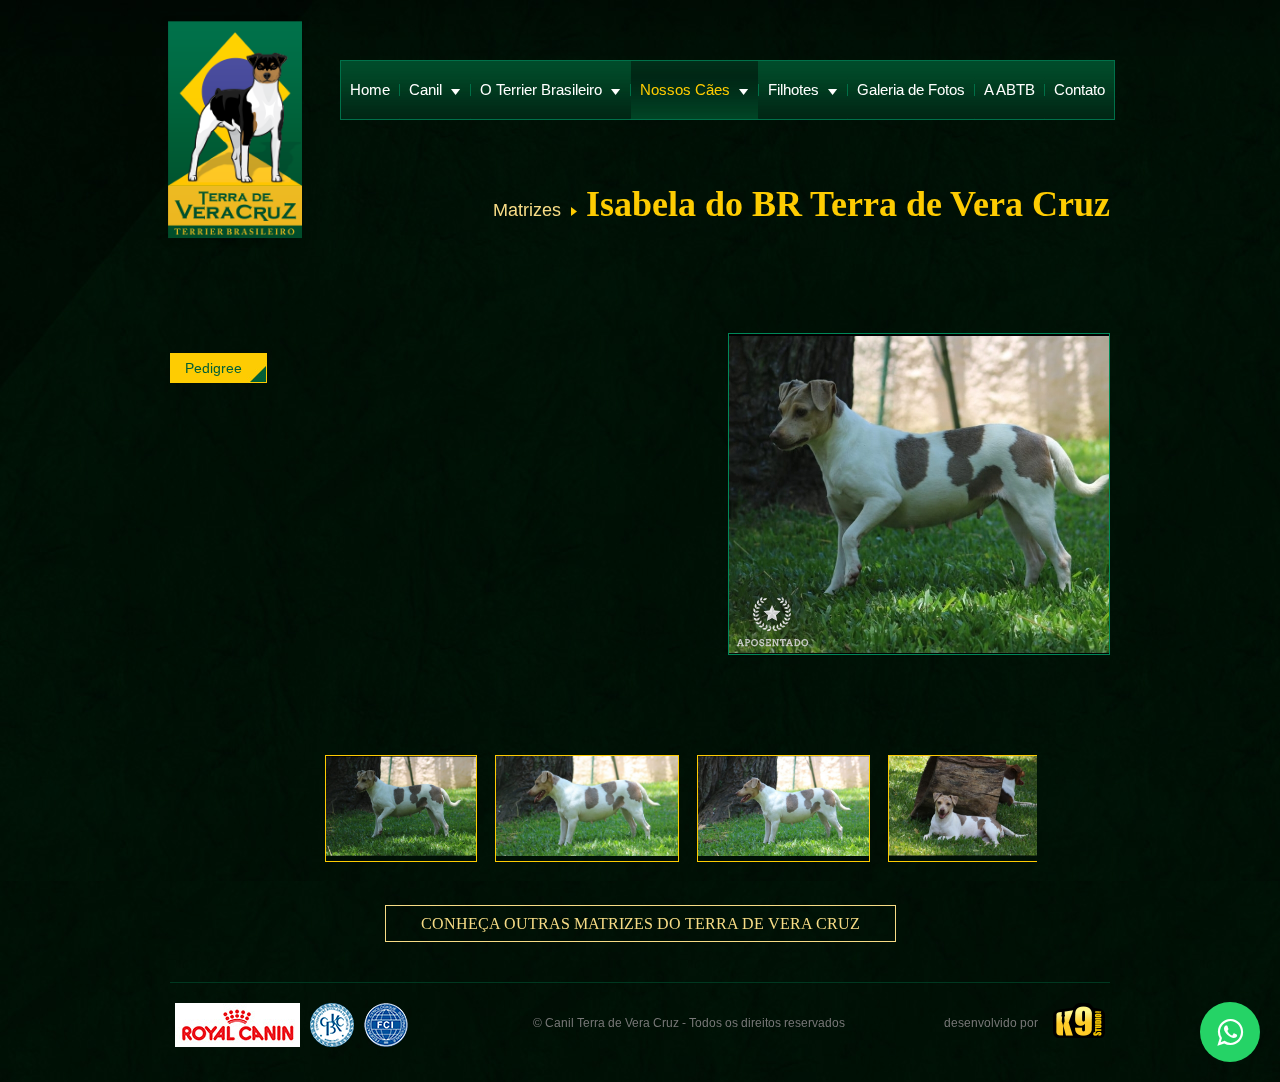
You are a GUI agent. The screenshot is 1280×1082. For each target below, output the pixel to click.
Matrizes (527, 210)
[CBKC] (332, 1025)
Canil (427, 89)
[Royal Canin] (237, 1025)
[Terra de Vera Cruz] (235, 131)
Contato (1079, 89)
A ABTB (1009, 89)
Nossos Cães (687, 89)
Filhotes (795, 89)
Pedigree (213, 368)
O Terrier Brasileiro (543, 89)
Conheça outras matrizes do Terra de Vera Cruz (640, 923)
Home (370, 89)
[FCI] (386, 1025)
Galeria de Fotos (911, 89)
